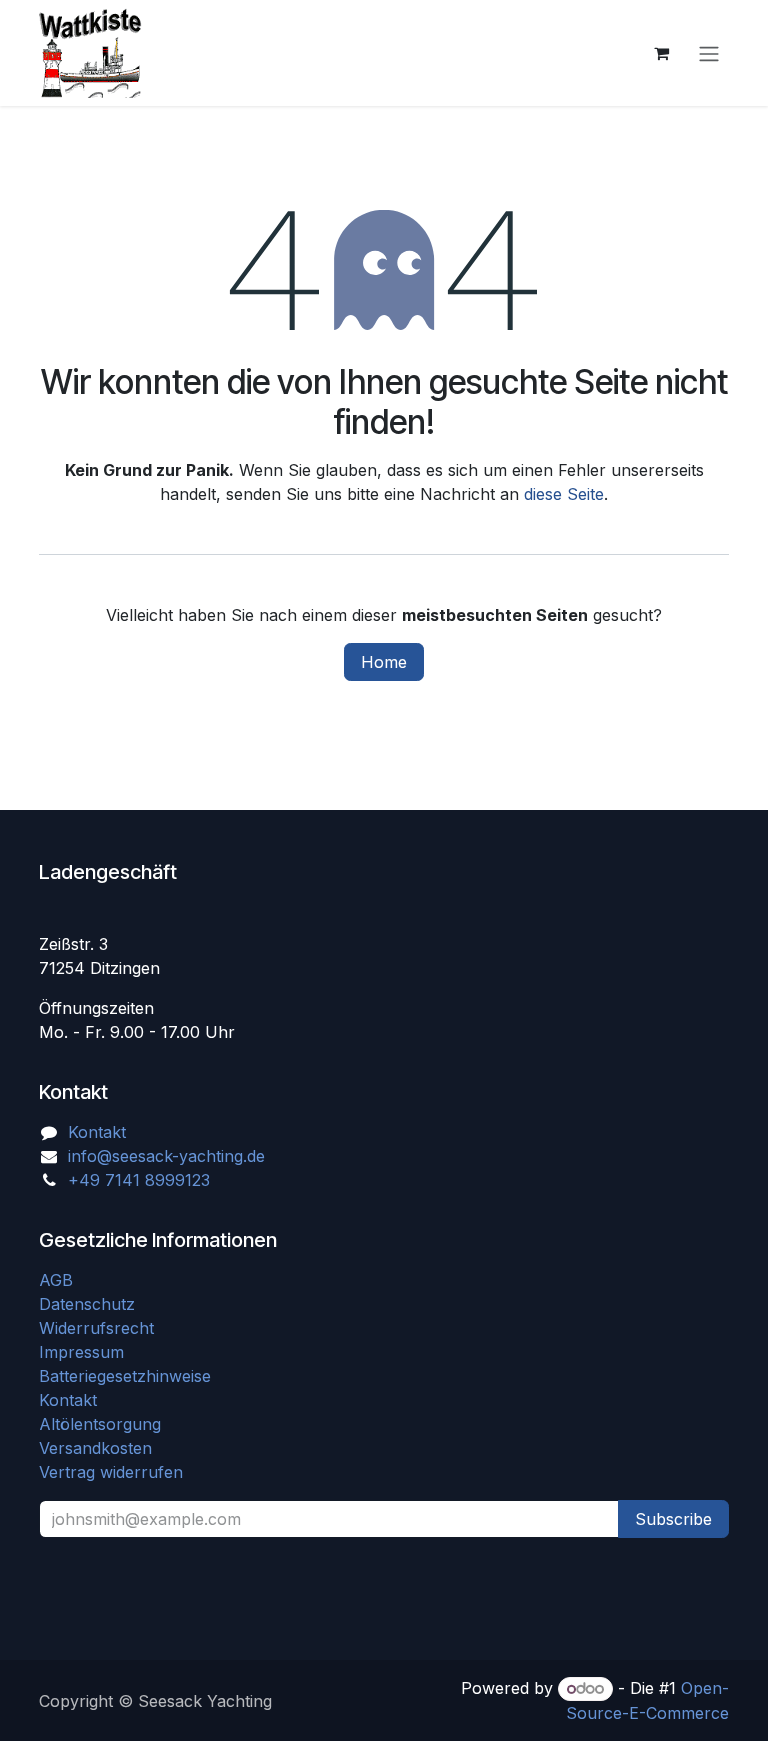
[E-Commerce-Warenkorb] (661, 53)
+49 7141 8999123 (139, 1180)
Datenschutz (87, 1304)
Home (384, 662)
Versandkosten (103, 1448)
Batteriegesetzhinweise (125, 1376)
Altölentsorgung (100, 1424)
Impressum (81, 1352)
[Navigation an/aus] (709, 53)
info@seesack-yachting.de (166, 1156)
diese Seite (564, 494)
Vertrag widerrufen (111, 1472)
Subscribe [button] (673, 1519)
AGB (58, 1280)
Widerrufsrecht (96, 1328)
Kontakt (97, 1132)
